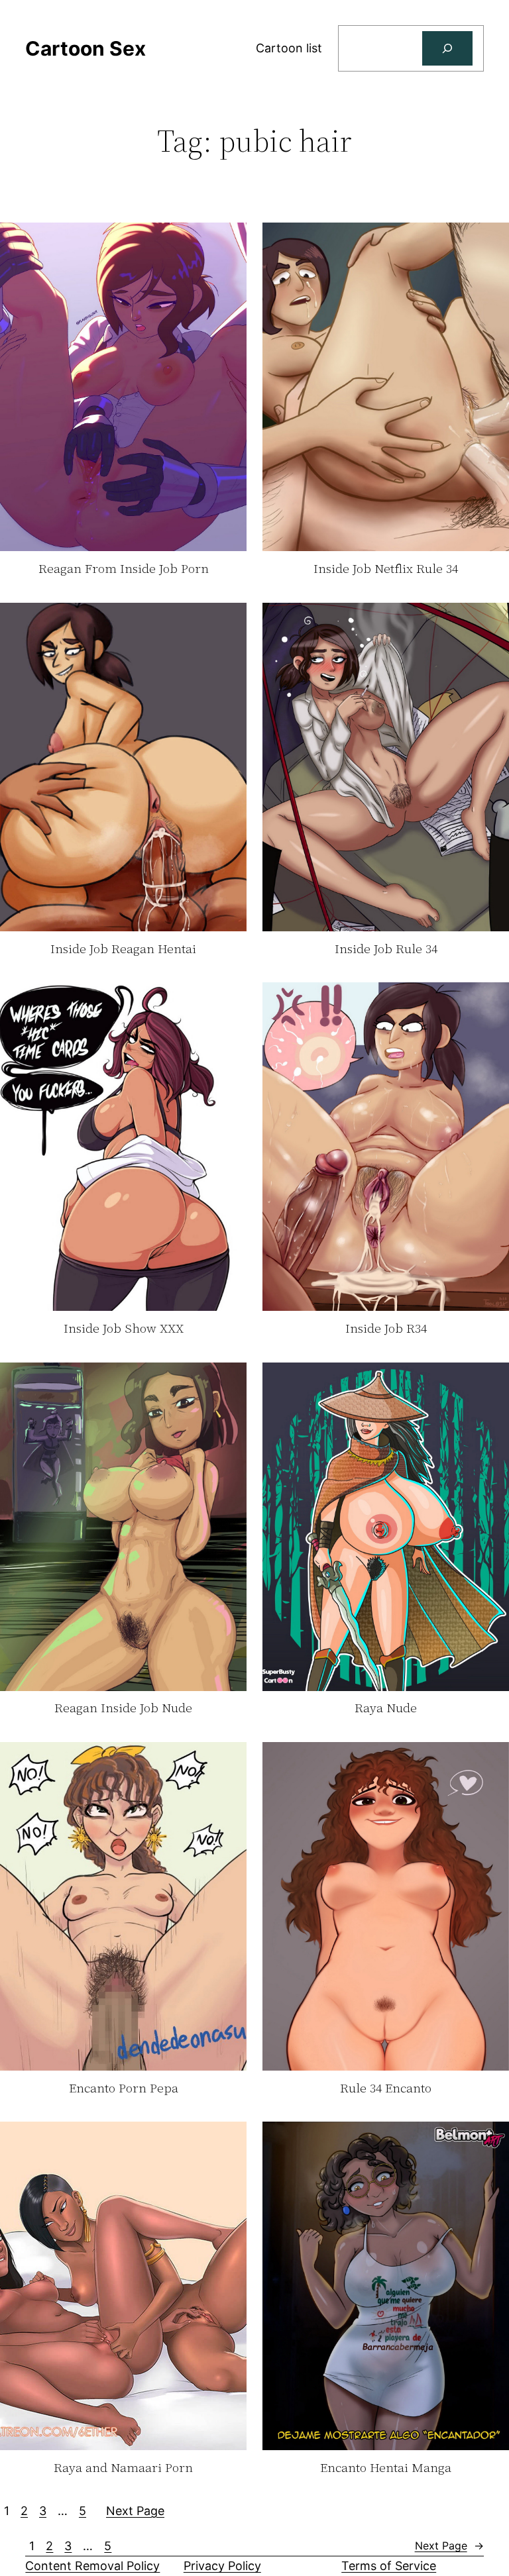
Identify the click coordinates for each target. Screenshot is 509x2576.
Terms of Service (389, 2566)
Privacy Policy (222, 2566)
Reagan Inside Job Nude (123, 1708)
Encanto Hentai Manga (386, 2468)
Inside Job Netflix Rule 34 (386, 569)
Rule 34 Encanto (386, 2088)
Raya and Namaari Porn (123, 2468)
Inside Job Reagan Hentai (123, 949)
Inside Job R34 (386, 1329)
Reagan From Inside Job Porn (124, 569)
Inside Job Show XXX (124, 1329)
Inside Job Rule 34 (386, 949)
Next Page (135, 2511)
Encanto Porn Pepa (124, 2088)
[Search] (447, 48)
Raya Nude (386, 1708)
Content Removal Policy (92, 2566)
